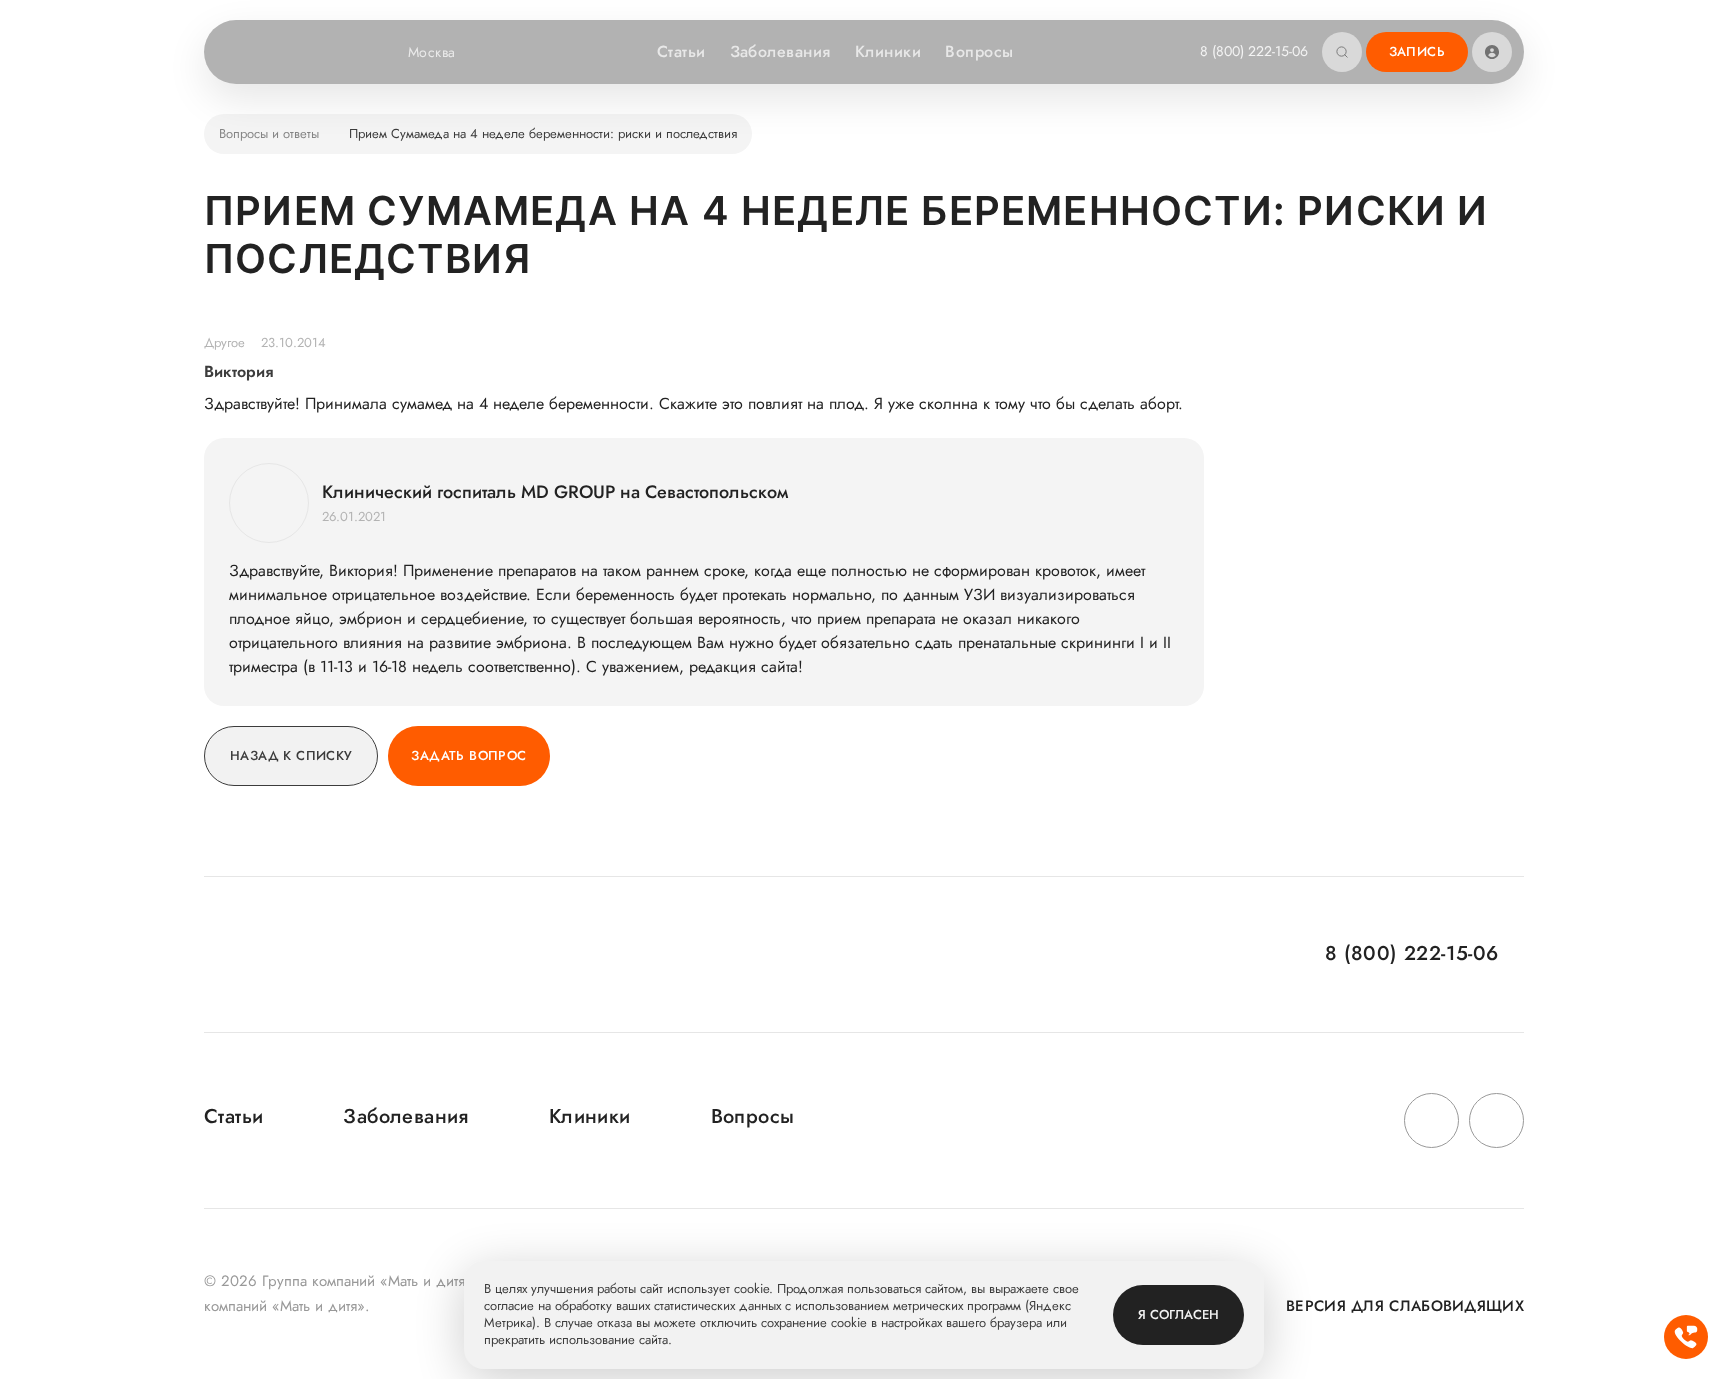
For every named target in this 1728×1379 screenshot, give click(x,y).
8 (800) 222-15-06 (1254, 51)
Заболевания (780, 51)
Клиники (888, 51)
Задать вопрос (468, 755)
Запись (1417, 51)
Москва (432, 52)
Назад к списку (291, 755)
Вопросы (979, 51)
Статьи (681, 51)
